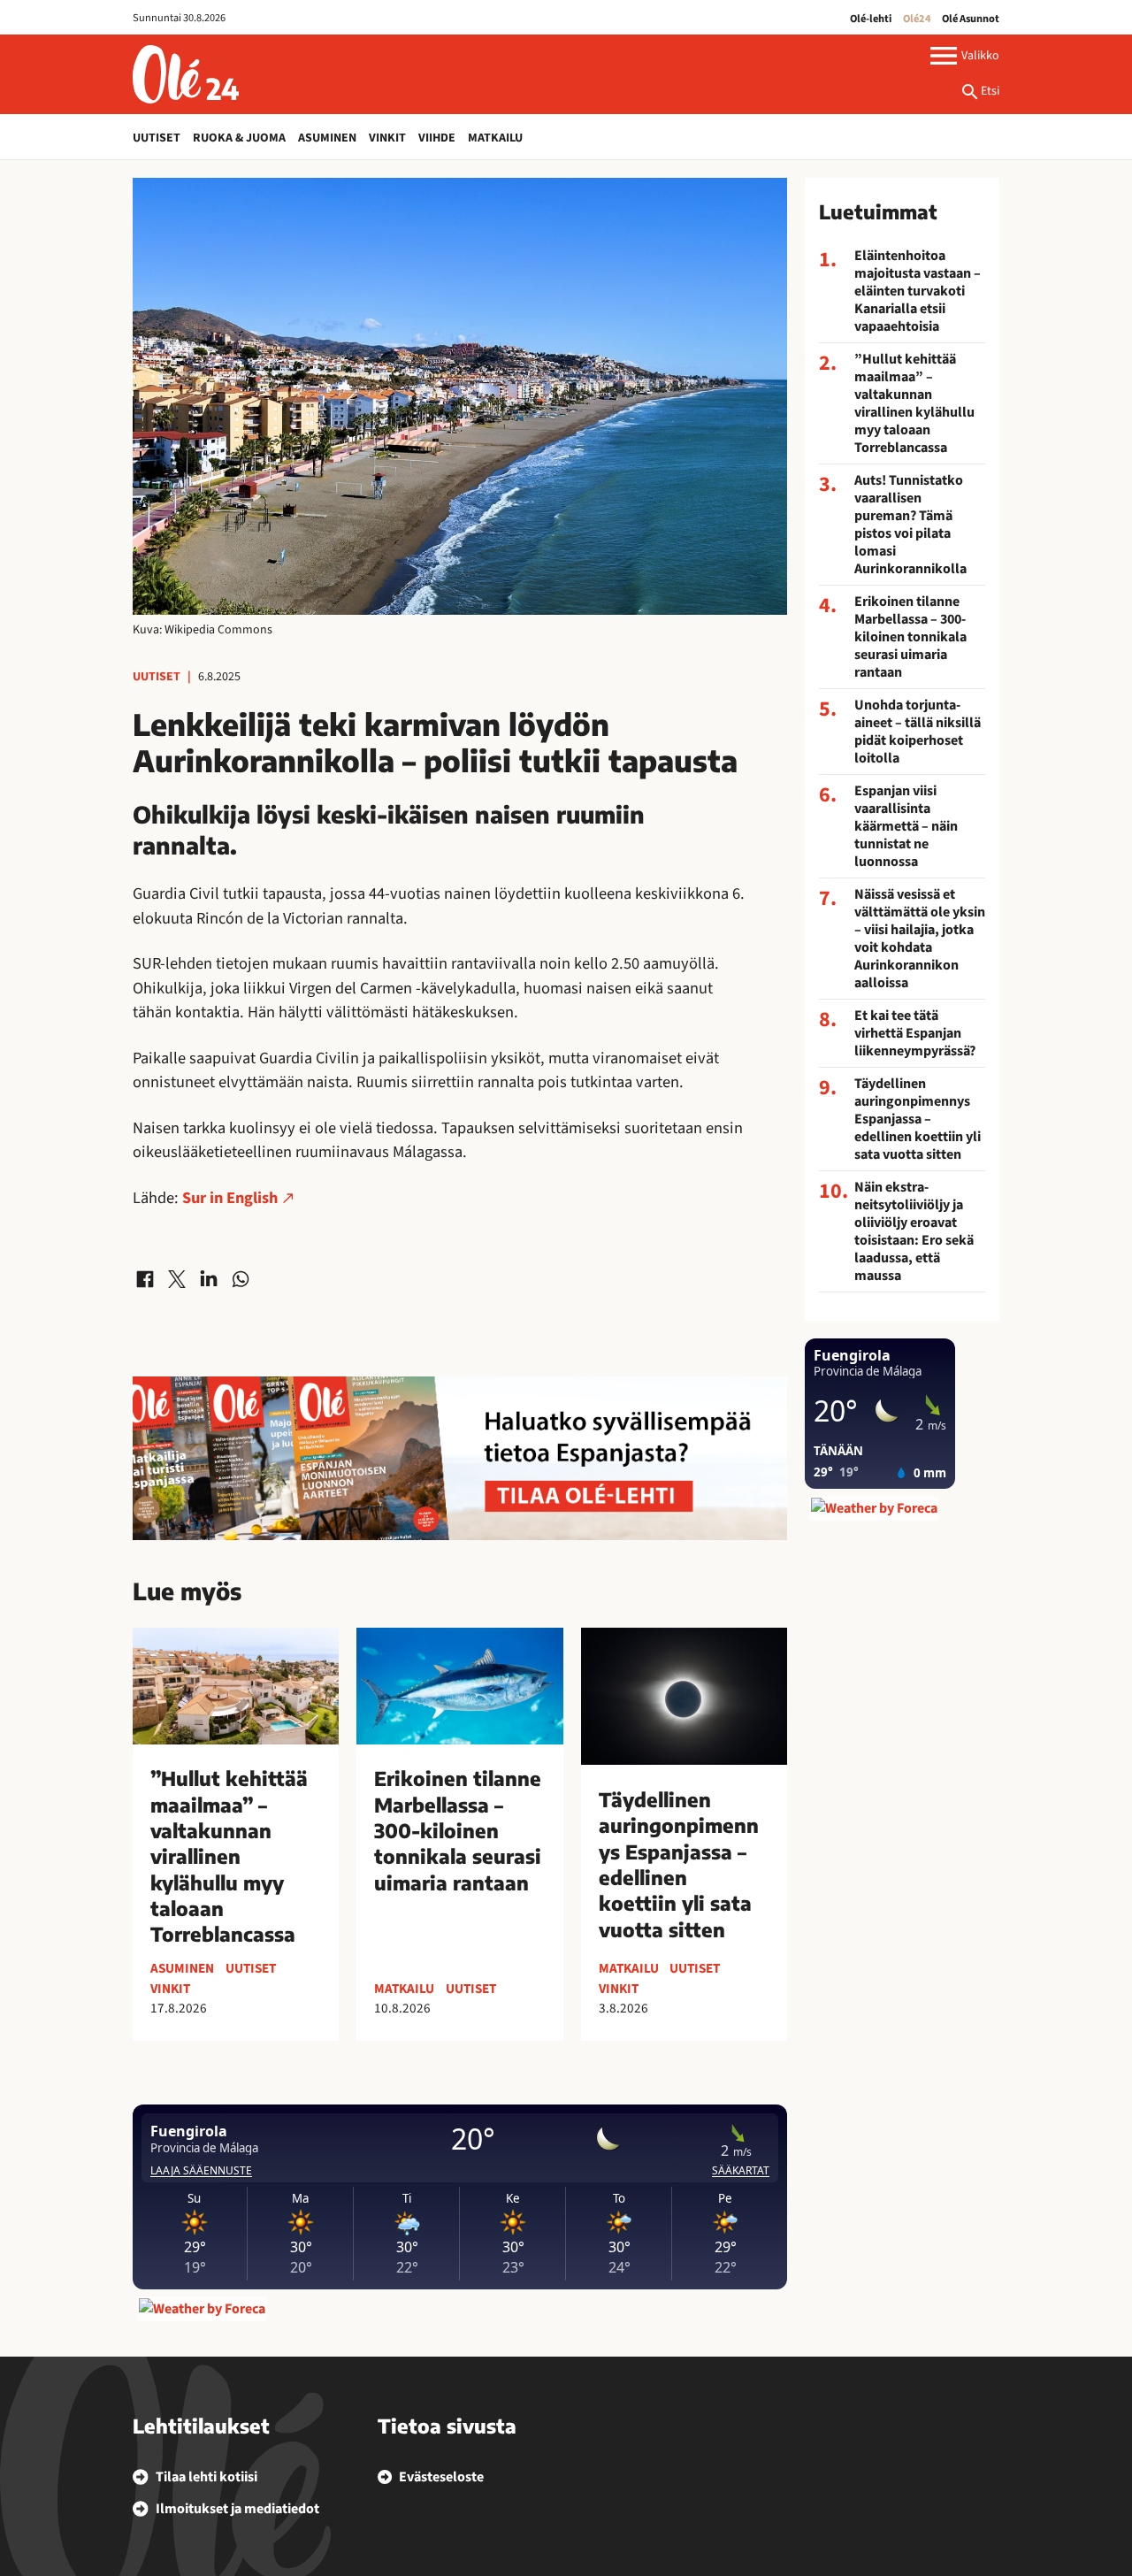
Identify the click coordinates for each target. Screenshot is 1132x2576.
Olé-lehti (871, 19)
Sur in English (230, 1198)
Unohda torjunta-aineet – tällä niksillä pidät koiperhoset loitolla (918, 732)
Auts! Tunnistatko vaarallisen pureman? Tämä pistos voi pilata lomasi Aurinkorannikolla (910, 525)
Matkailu (495, 138)
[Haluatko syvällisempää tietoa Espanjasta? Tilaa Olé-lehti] (460, 1458)
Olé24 (917, 19)
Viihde (437, 138)
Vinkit (387, 138)
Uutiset (157, 138)
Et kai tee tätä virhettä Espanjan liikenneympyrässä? (915, 1033)
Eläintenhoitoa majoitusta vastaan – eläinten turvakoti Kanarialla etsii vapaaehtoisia (918, 291)
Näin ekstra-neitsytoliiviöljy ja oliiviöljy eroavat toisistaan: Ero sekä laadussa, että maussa (914, 1231)
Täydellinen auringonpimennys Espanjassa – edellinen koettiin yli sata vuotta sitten (918, 1119)
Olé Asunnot (971, 19)
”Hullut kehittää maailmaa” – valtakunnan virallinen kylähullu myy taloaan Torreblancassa (914, 403)
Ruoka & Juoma (239, 138)
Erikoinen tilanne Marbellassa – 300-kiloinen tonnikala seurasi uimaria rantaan (910, 637)
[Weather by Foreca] (202, 2309)
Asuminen (327, 138)
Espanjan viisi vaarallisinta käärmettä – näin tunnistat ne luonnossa (906, 826)
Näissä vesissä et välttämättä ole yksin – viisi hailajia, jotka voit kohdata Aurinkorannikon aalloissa (920, 939)
